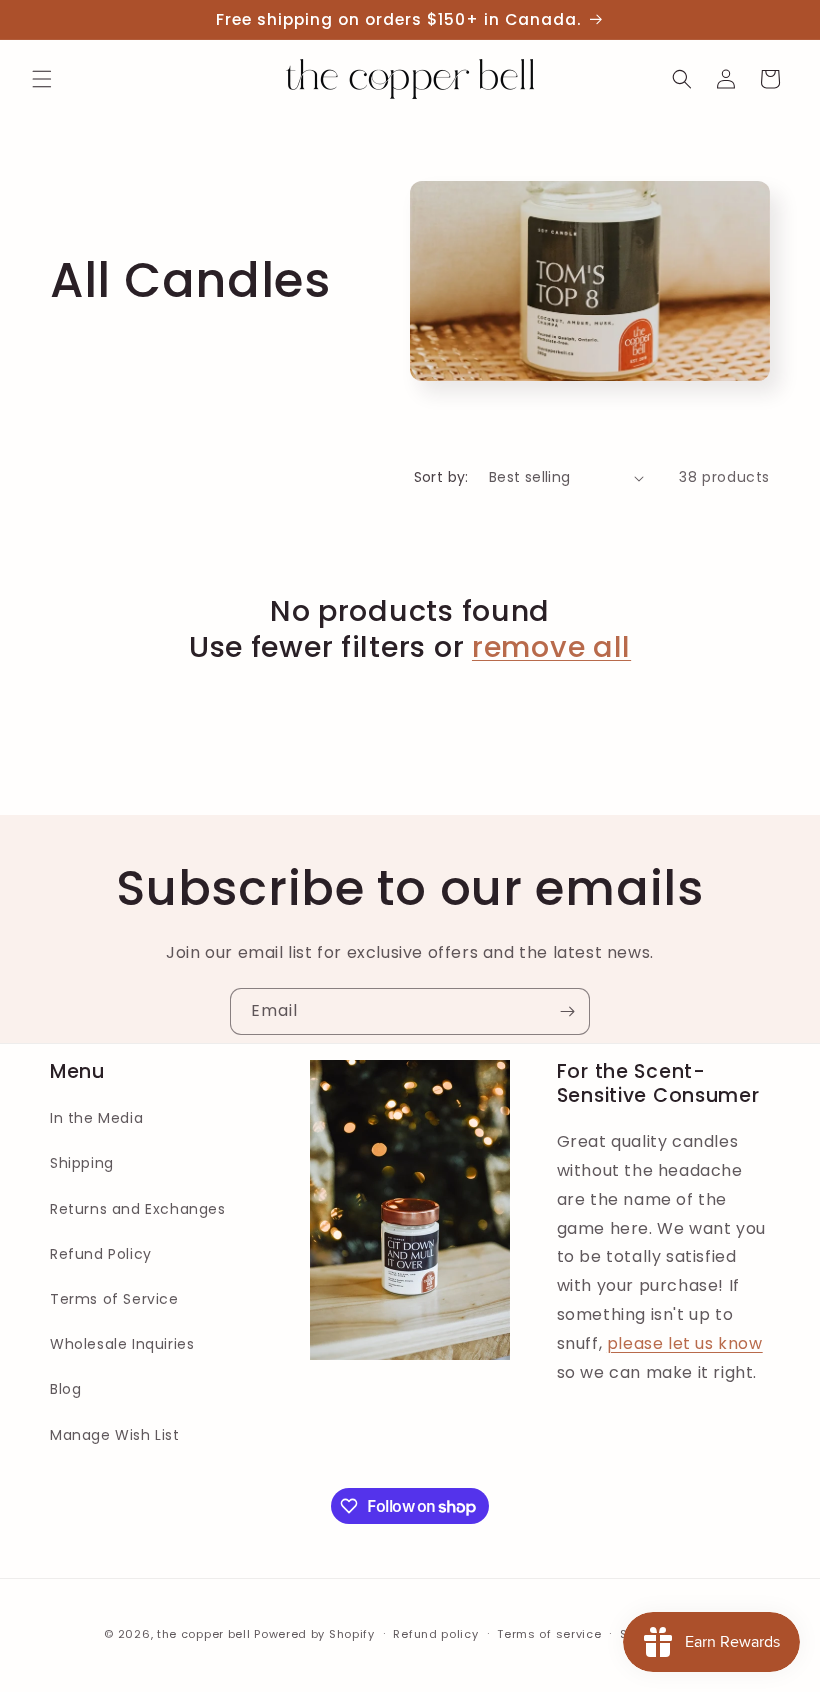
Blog (65, 1389)
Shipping (82, 1163)
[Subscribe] (567, 1011)
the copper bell (204, 1634)
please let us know (685, 1343)
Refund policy (435, 1634)
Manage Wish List (115, 1435)
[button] (42, 79)
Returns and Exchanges (138, 1209)
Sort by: (441, 477)
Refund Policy (101, 1254)
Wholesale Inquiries (122, 1344)
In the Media (96, 1118)
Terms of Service (114, 1299)
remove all (551, 647)
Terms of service (549, 1634)
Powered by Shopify (314, 1634)
